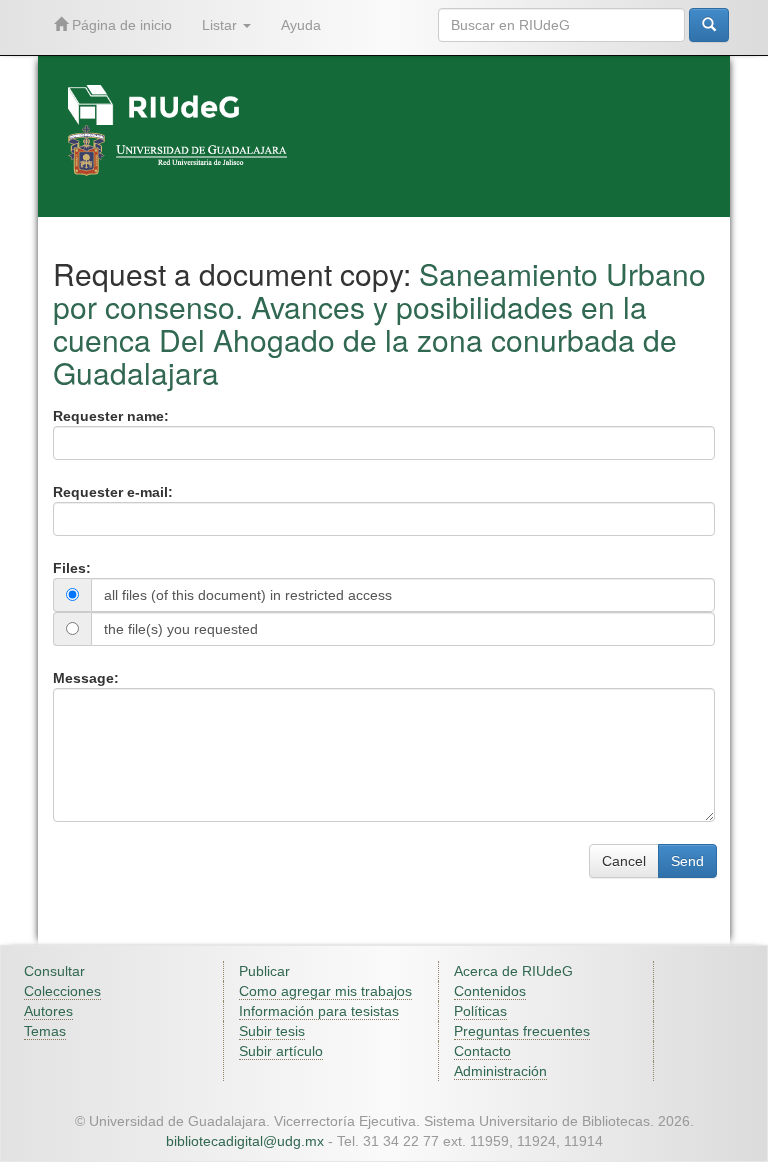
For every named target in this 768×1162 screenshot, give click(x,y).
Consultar (54, 971)
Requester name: (111, 416)
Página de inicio (120, 25)
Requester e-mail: (113, 492)
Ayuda (301, 25)
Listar (221, 25)
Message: (86, 678)
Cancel (624, 861)
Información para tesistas (319, 1011)
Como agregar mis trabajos (325, 991)
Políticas (480, 1011)
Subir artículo (281, 1051)
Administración (500, 1071)
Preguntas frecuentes (522, 1031)
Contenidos (490, 991)
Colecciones (62, 991)
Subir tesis (272, 1031)
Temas (45, 1031)
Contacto (482, 1051)
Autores (48, 1011)
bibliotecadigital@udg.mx (245, 1141)
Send (687, 861)
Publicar (264, 971)
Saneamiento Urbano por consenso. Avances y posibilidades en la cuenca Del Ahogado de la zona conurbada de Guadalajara (379, 323)
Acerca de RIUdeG (513, 971)
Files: (72, 568)
